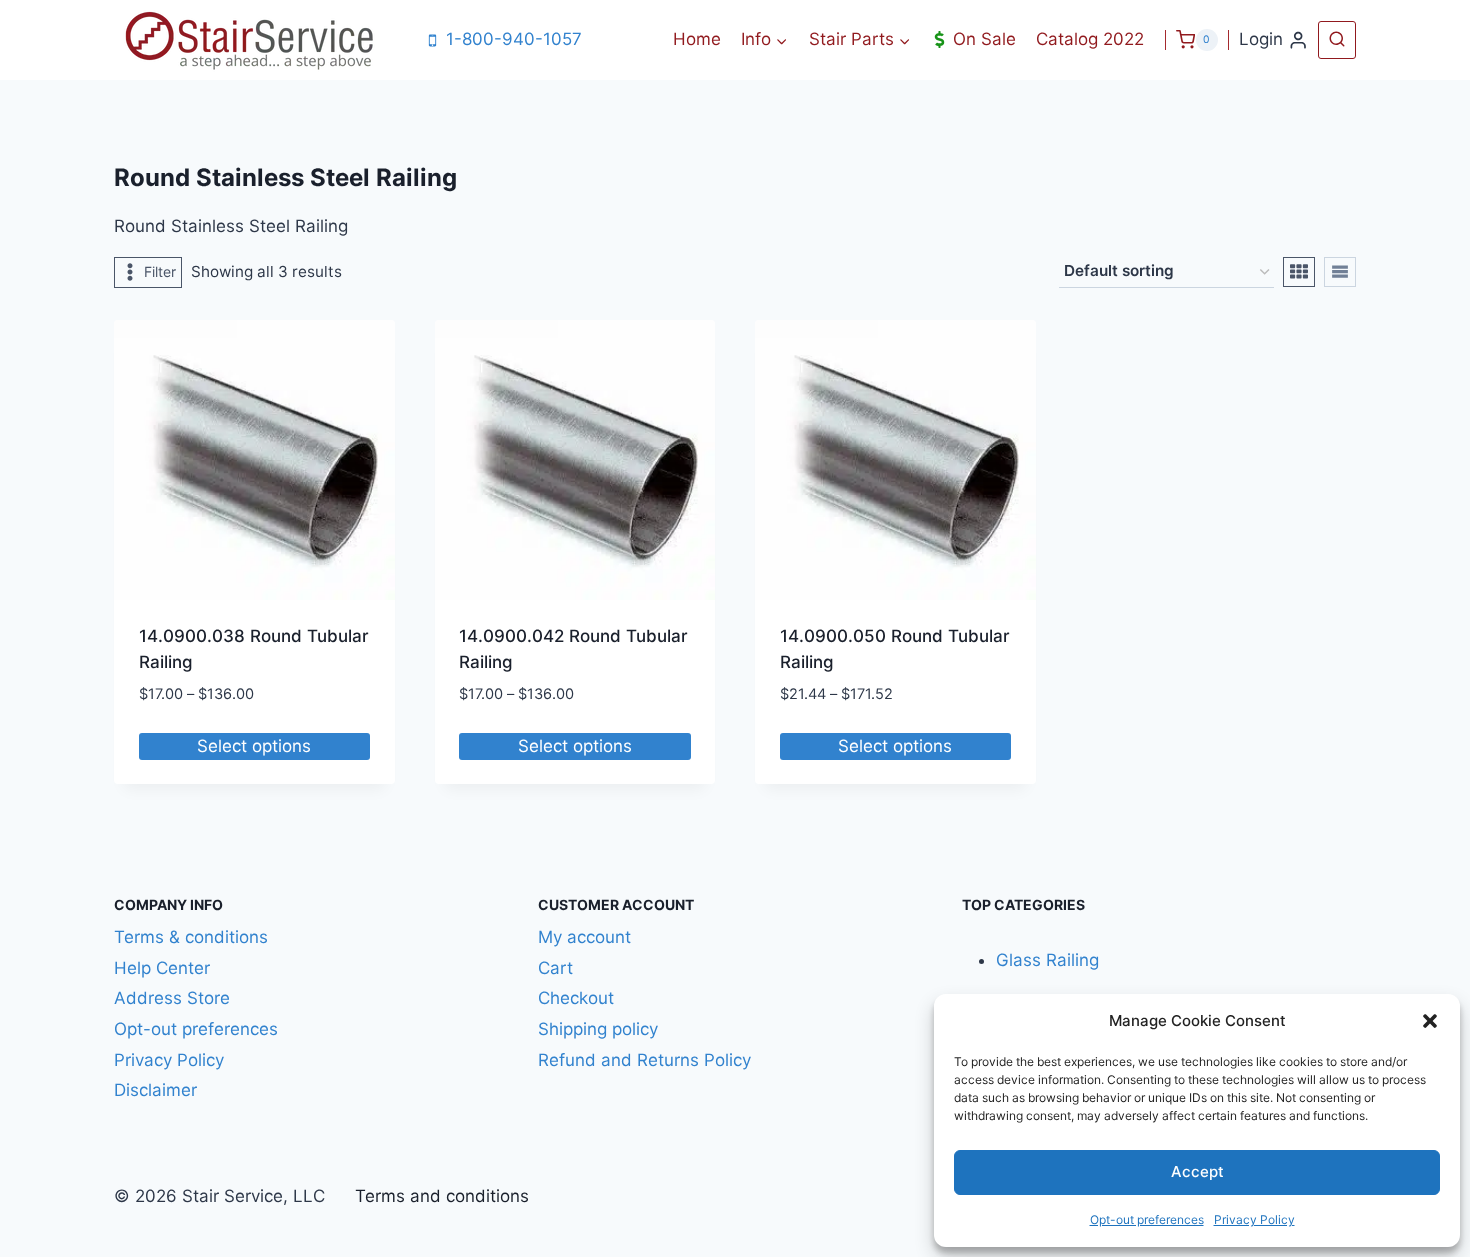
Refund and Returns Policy (644, 1060)
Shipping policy (598, 1029)
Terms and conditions (442, 1196)
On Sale (984, 39)
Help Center (162, 968)
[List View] (1340, 272)
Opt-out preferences (1147, 1219)
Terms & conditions (191, 937)
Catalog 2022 (1090, 39)
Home (697, 39)
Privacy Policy (1254, 1219)
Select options (254, 746)
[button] (1430, 1021)
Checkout (576, 998)
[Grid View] (1299, 272)
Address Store (172, 998)
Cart (555, 968)
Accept (1197, 1171)
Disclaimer (158, 1090)
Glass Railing (1047, 960)
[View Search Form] (1337, 40)
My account (584, 937)
